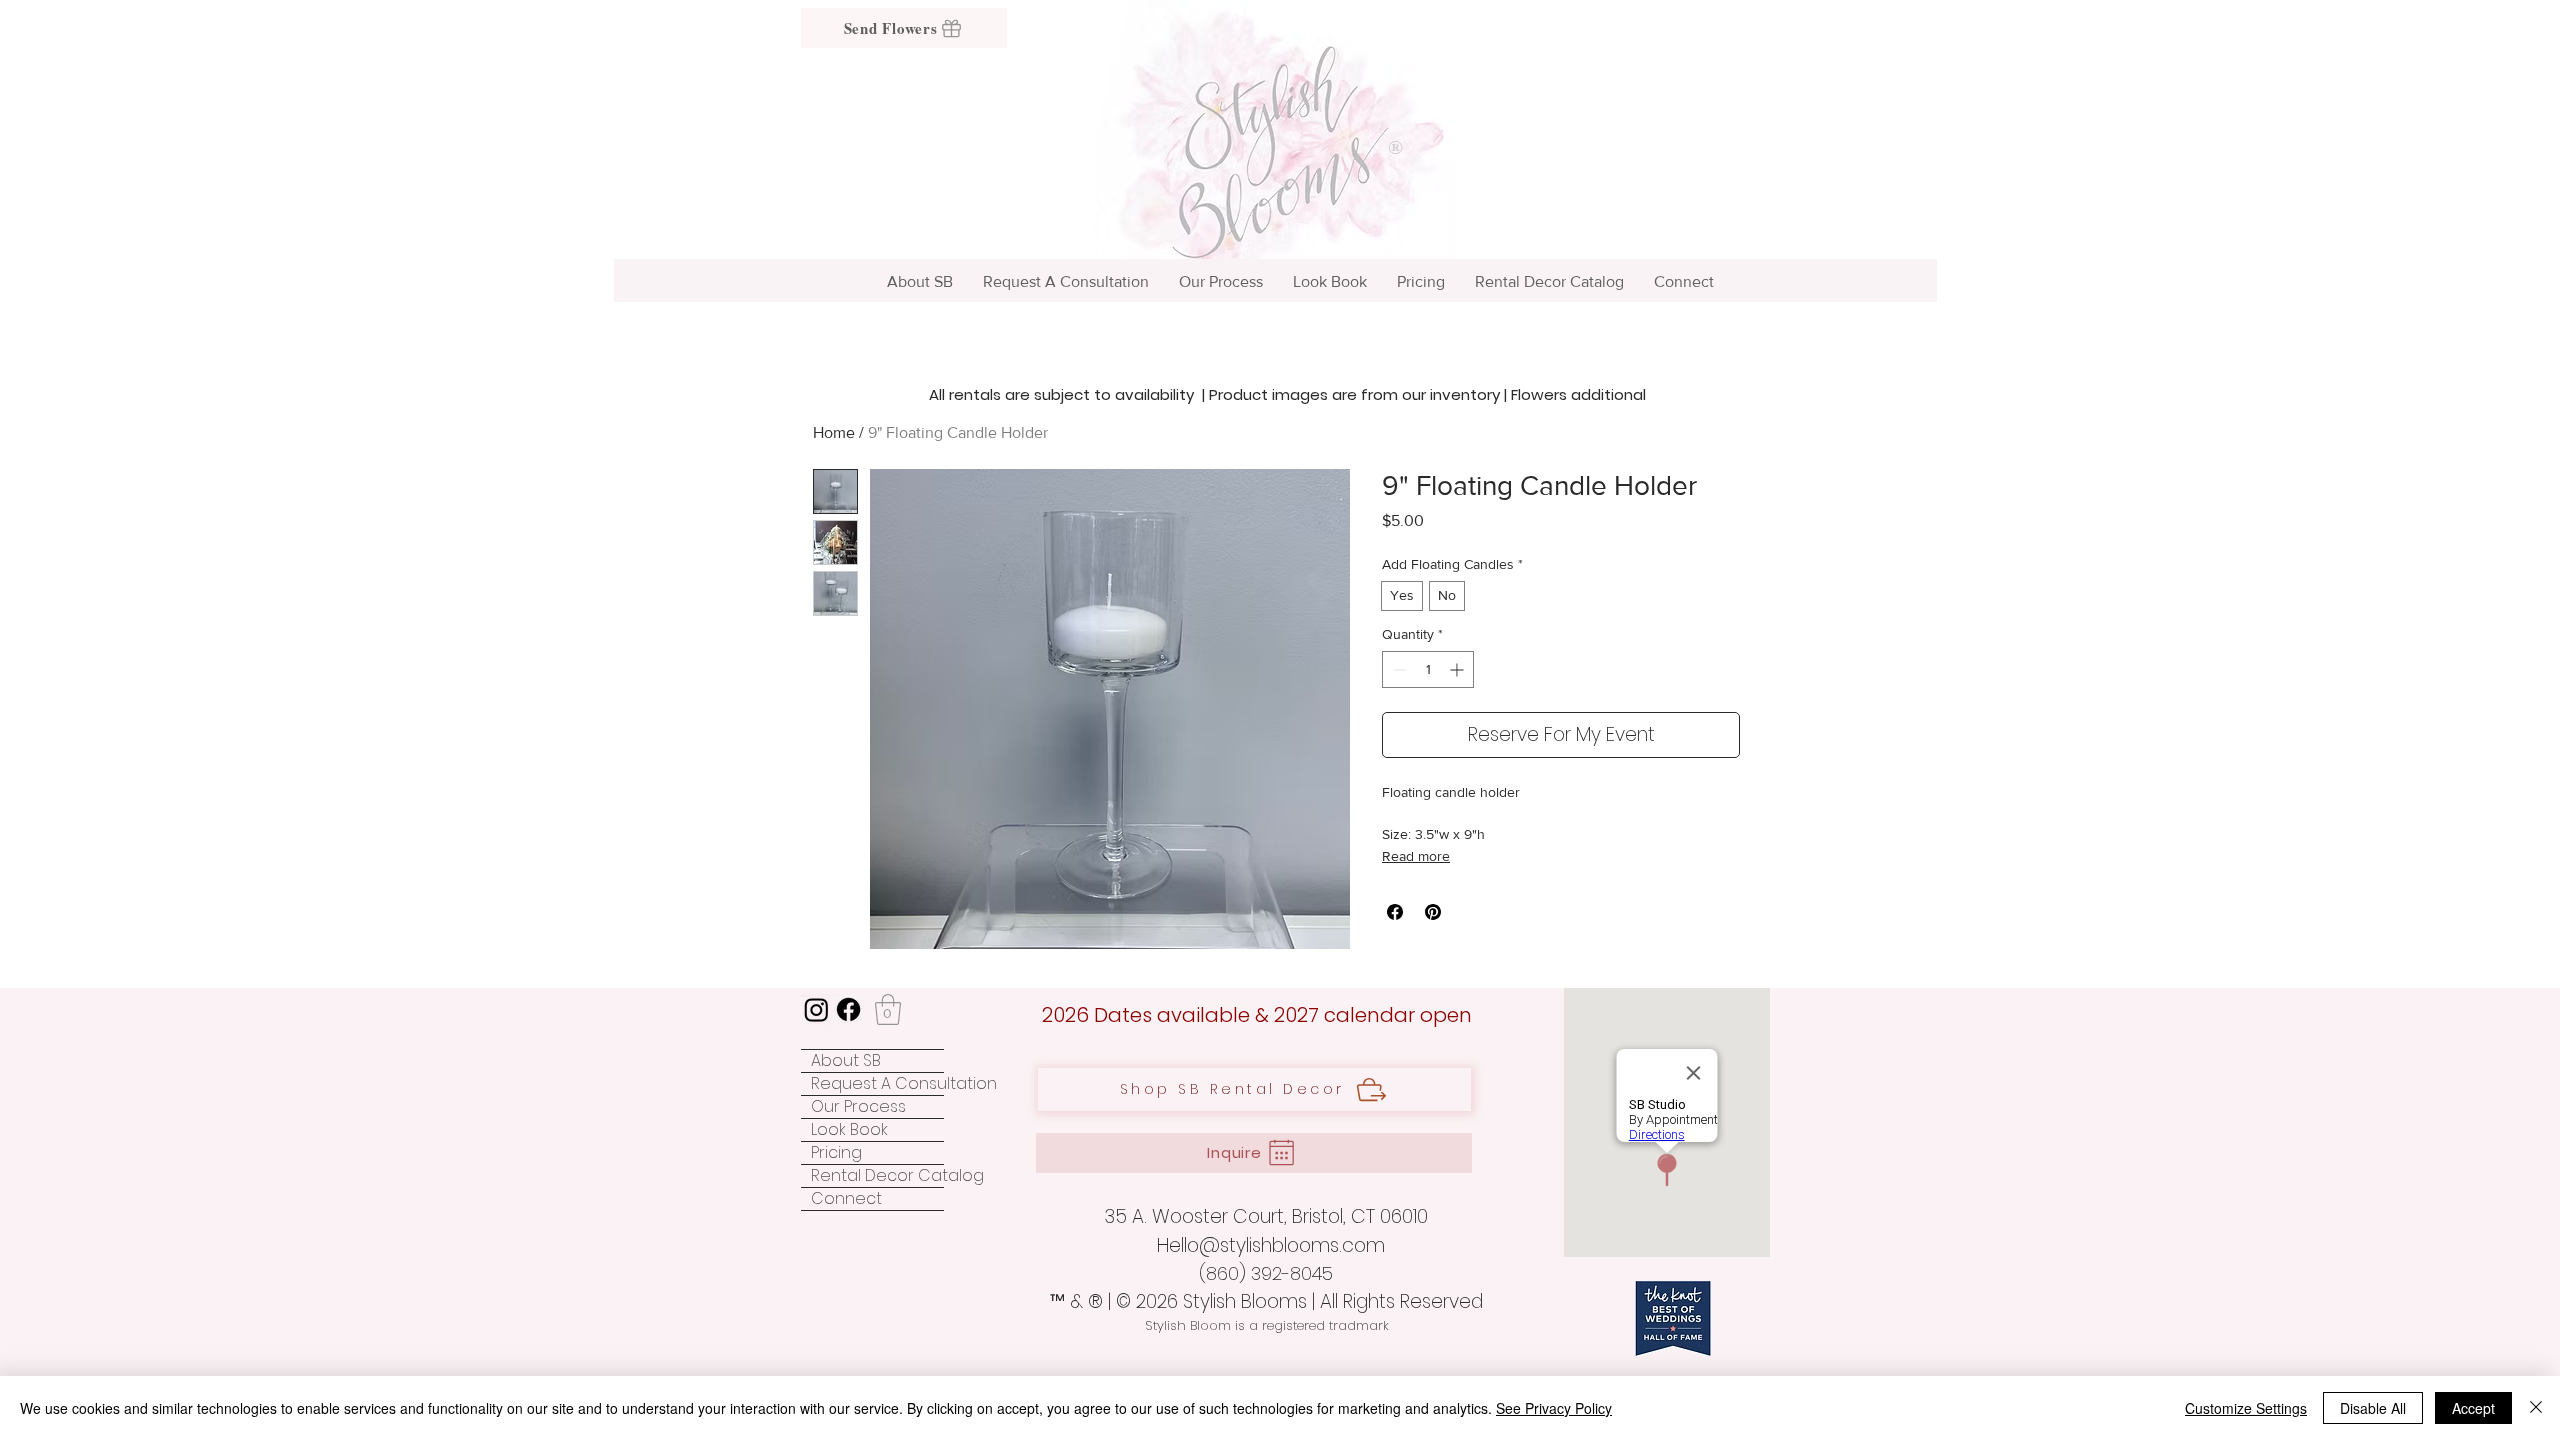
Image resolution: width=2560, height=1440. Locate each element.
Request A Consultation (877, 1084)
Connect (846, 1199)
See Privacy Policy (1554, 1408)
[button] (888, 1009)
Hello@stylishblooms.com (1271, 1245)
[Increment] (1458, 669)
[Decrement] (1397, 669)
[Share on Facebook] (1395, 912)
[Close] (2536, 1408)
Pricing (836, 1153)
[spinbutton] (1428, 669)
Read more (1416, 856)
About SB (846, 1061)
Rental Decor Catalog (877, 1176)
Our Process (858, 1107)
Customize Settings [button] (2246, 1408)
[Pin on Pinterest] (1433, 912)
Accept (2473, 1408)
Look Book (849, 1130)
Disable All (2373, 1408)
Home (834, 432)
